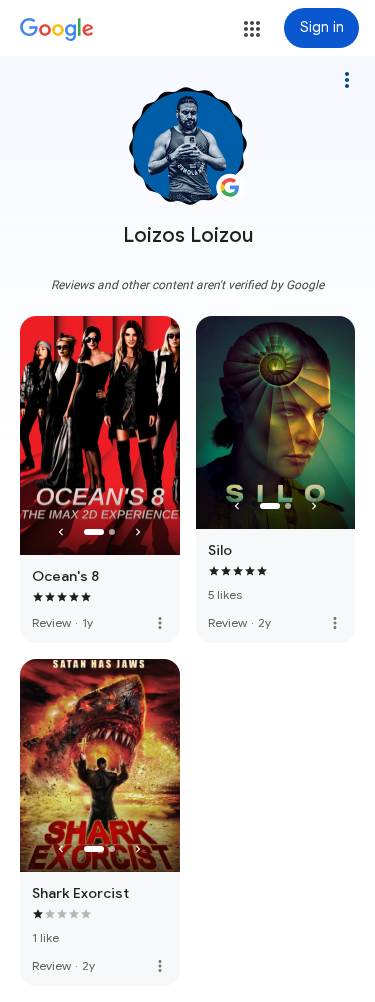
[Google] (57, 30)
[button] (252, 29)
